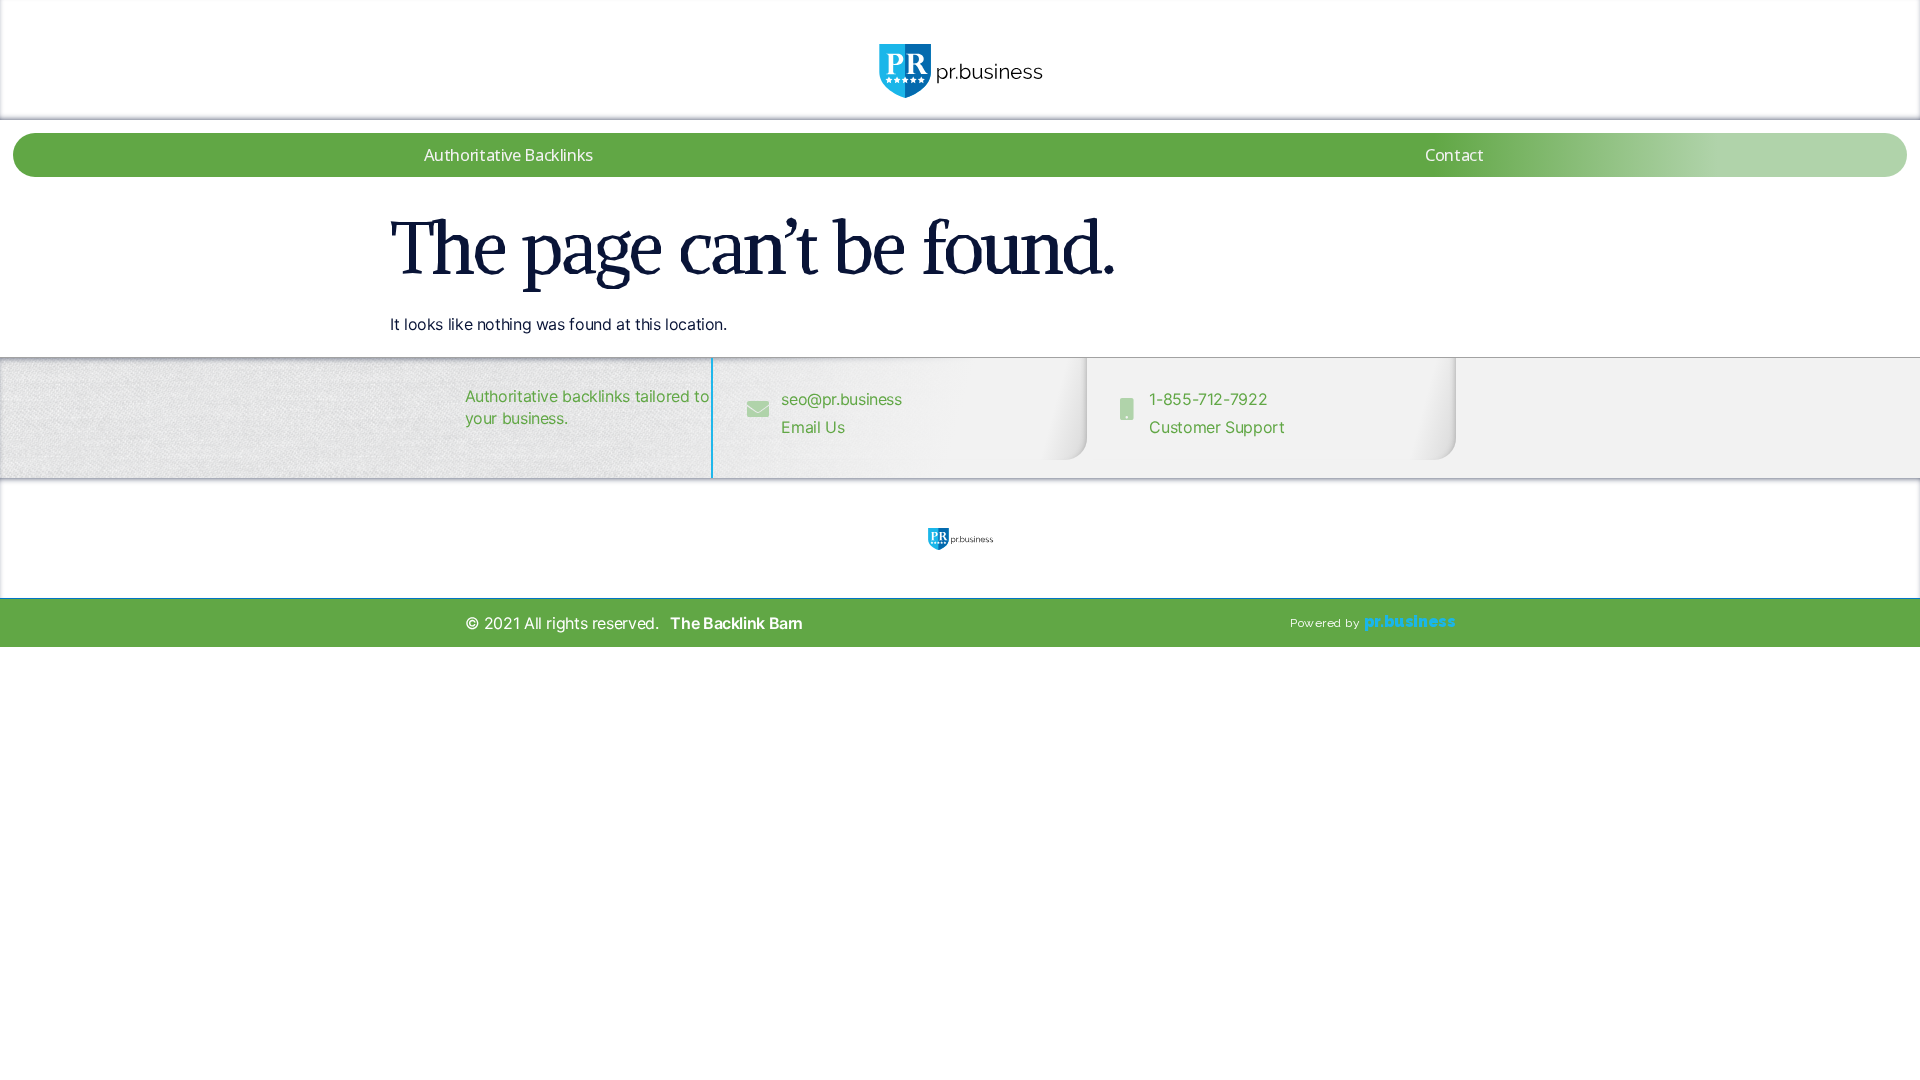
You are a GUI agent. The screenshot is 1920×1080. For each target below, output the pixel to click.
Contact (1454, 154)
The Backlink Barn (736, 623)
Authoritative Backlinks (508, 154)
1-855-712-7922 (1208, 399)
